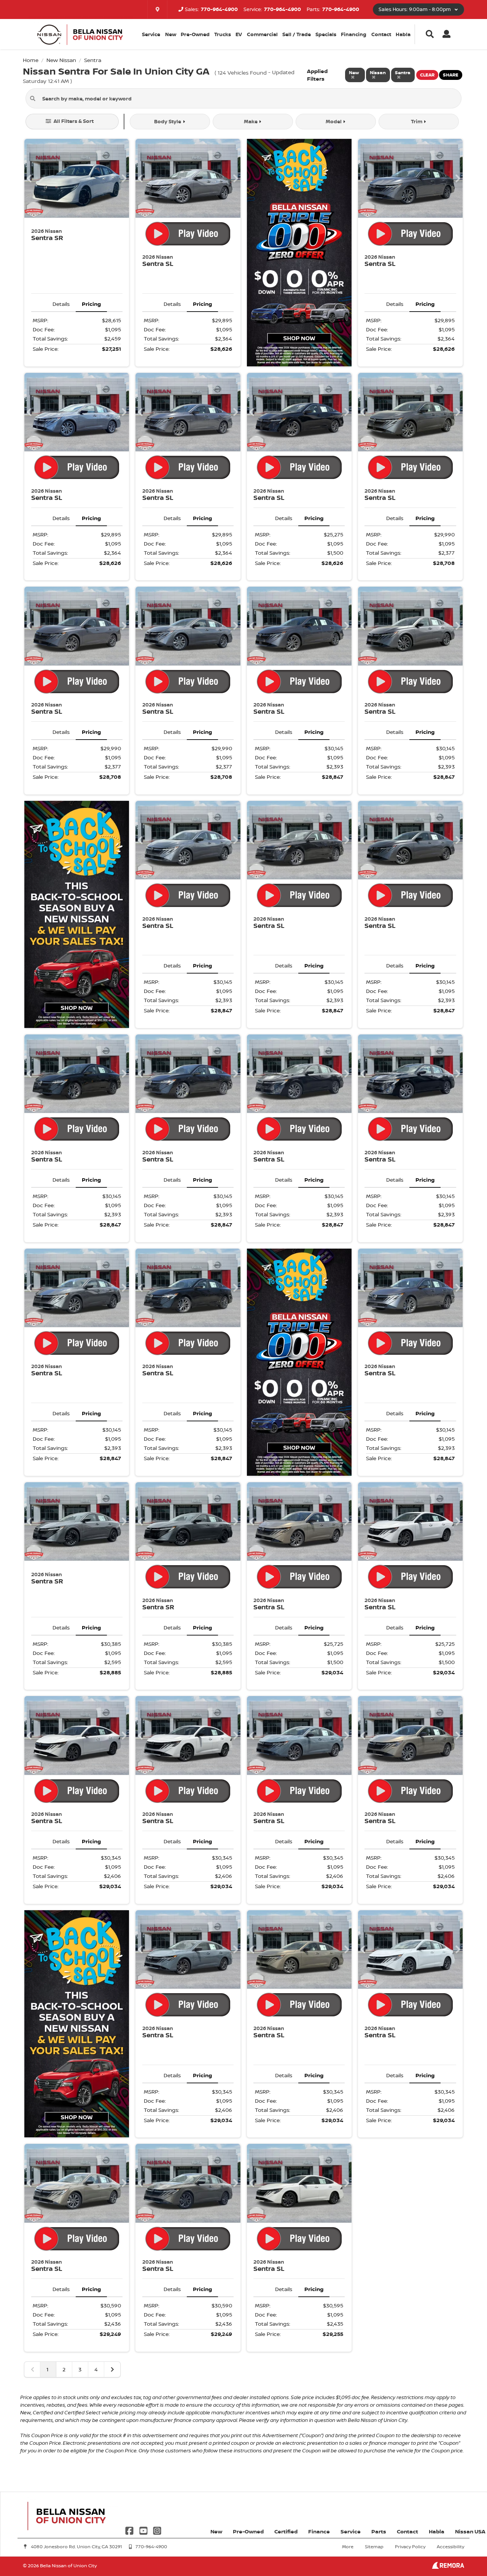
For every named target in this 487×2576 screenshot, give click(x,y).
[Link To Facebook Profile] (130, 2530)
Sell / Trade (297, 34)
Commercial (262, 34)
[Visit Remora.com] (448, 2567)
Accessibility (450, 2547)
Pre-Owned (195, 34)
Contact (381, 34)
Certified (286, 2531)
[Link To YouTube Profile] (144, 2530)
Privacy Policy (410, 2547)
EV (239, 34)
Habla (403, 34)
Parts (379, 2531)
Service (351, 2531)
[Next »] (112, 2369)
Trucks (223, 34)
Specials (326, 34)
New (171, 34)
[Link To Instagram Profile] (157, 2530)
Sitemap (374, 2547)
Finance (319, 2531)
